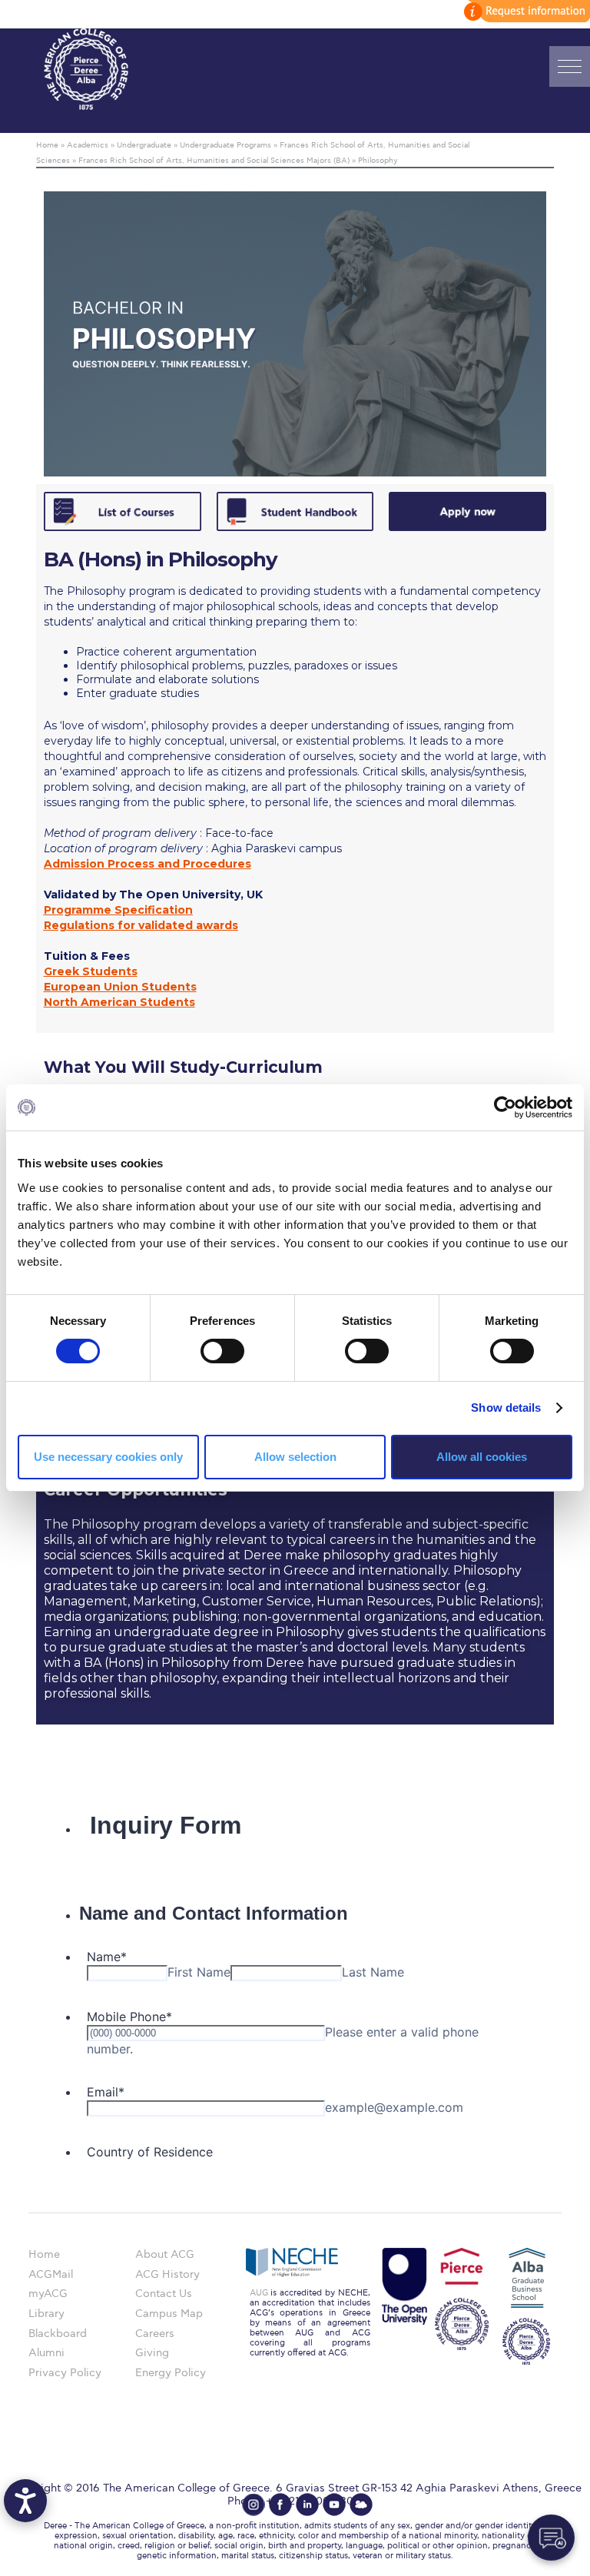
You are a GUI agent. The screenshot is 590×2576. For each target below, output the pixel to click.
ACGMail (51, 2274)
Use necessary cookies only (108, 1457)
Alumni (46, 2353)
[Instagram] (254, 2505)
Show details (506, 1408)
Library (46, 2314)
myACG (48, 2294)
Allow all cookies (482, 1457)
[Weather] (361, 2505)
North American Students (119, 1002)
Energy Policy (171, 2373)
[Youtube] (334, 2505)
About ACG (165, 2254)
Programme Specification (118, 910)
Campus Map (169, 2314)
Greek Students (91, 971)
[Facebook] (280, 2505)
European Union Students (120, 987)
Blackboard (58, 2334)
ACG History (167, 2274)
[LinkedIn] (307, 2505)
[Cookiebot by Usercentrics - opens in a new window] (505, 1107)
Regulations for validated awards (141, 925)
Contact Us (164, 2294)
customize (525, 11)
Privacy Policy (65, 2373)
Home (44, 2254)
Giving (152, 2353)
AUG (259, 2293)
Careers (155, 2334)
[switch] (222, 1351)
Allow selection (295, 1457)
